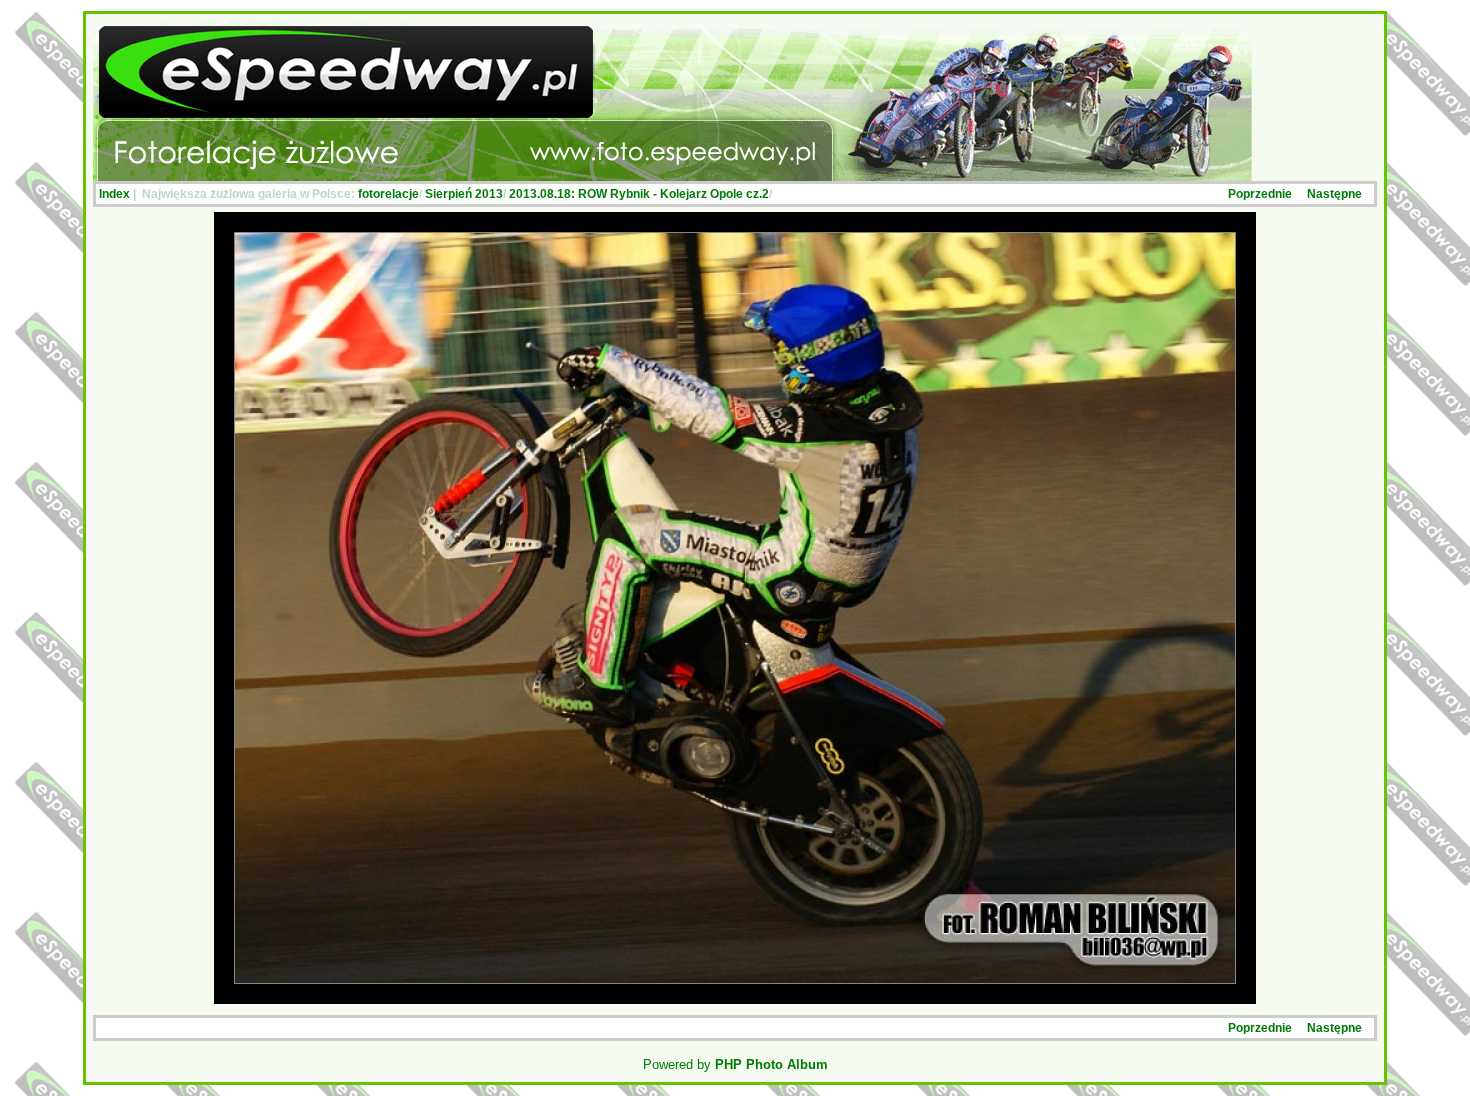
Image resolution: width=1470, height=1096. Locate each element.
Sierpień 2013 (464, 194)
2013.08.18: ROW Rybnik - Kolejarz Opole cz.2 (639, 194)
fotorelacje (388, 194)
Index (114, 194)
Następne (1334, 194)
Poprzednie (1260, 194)
